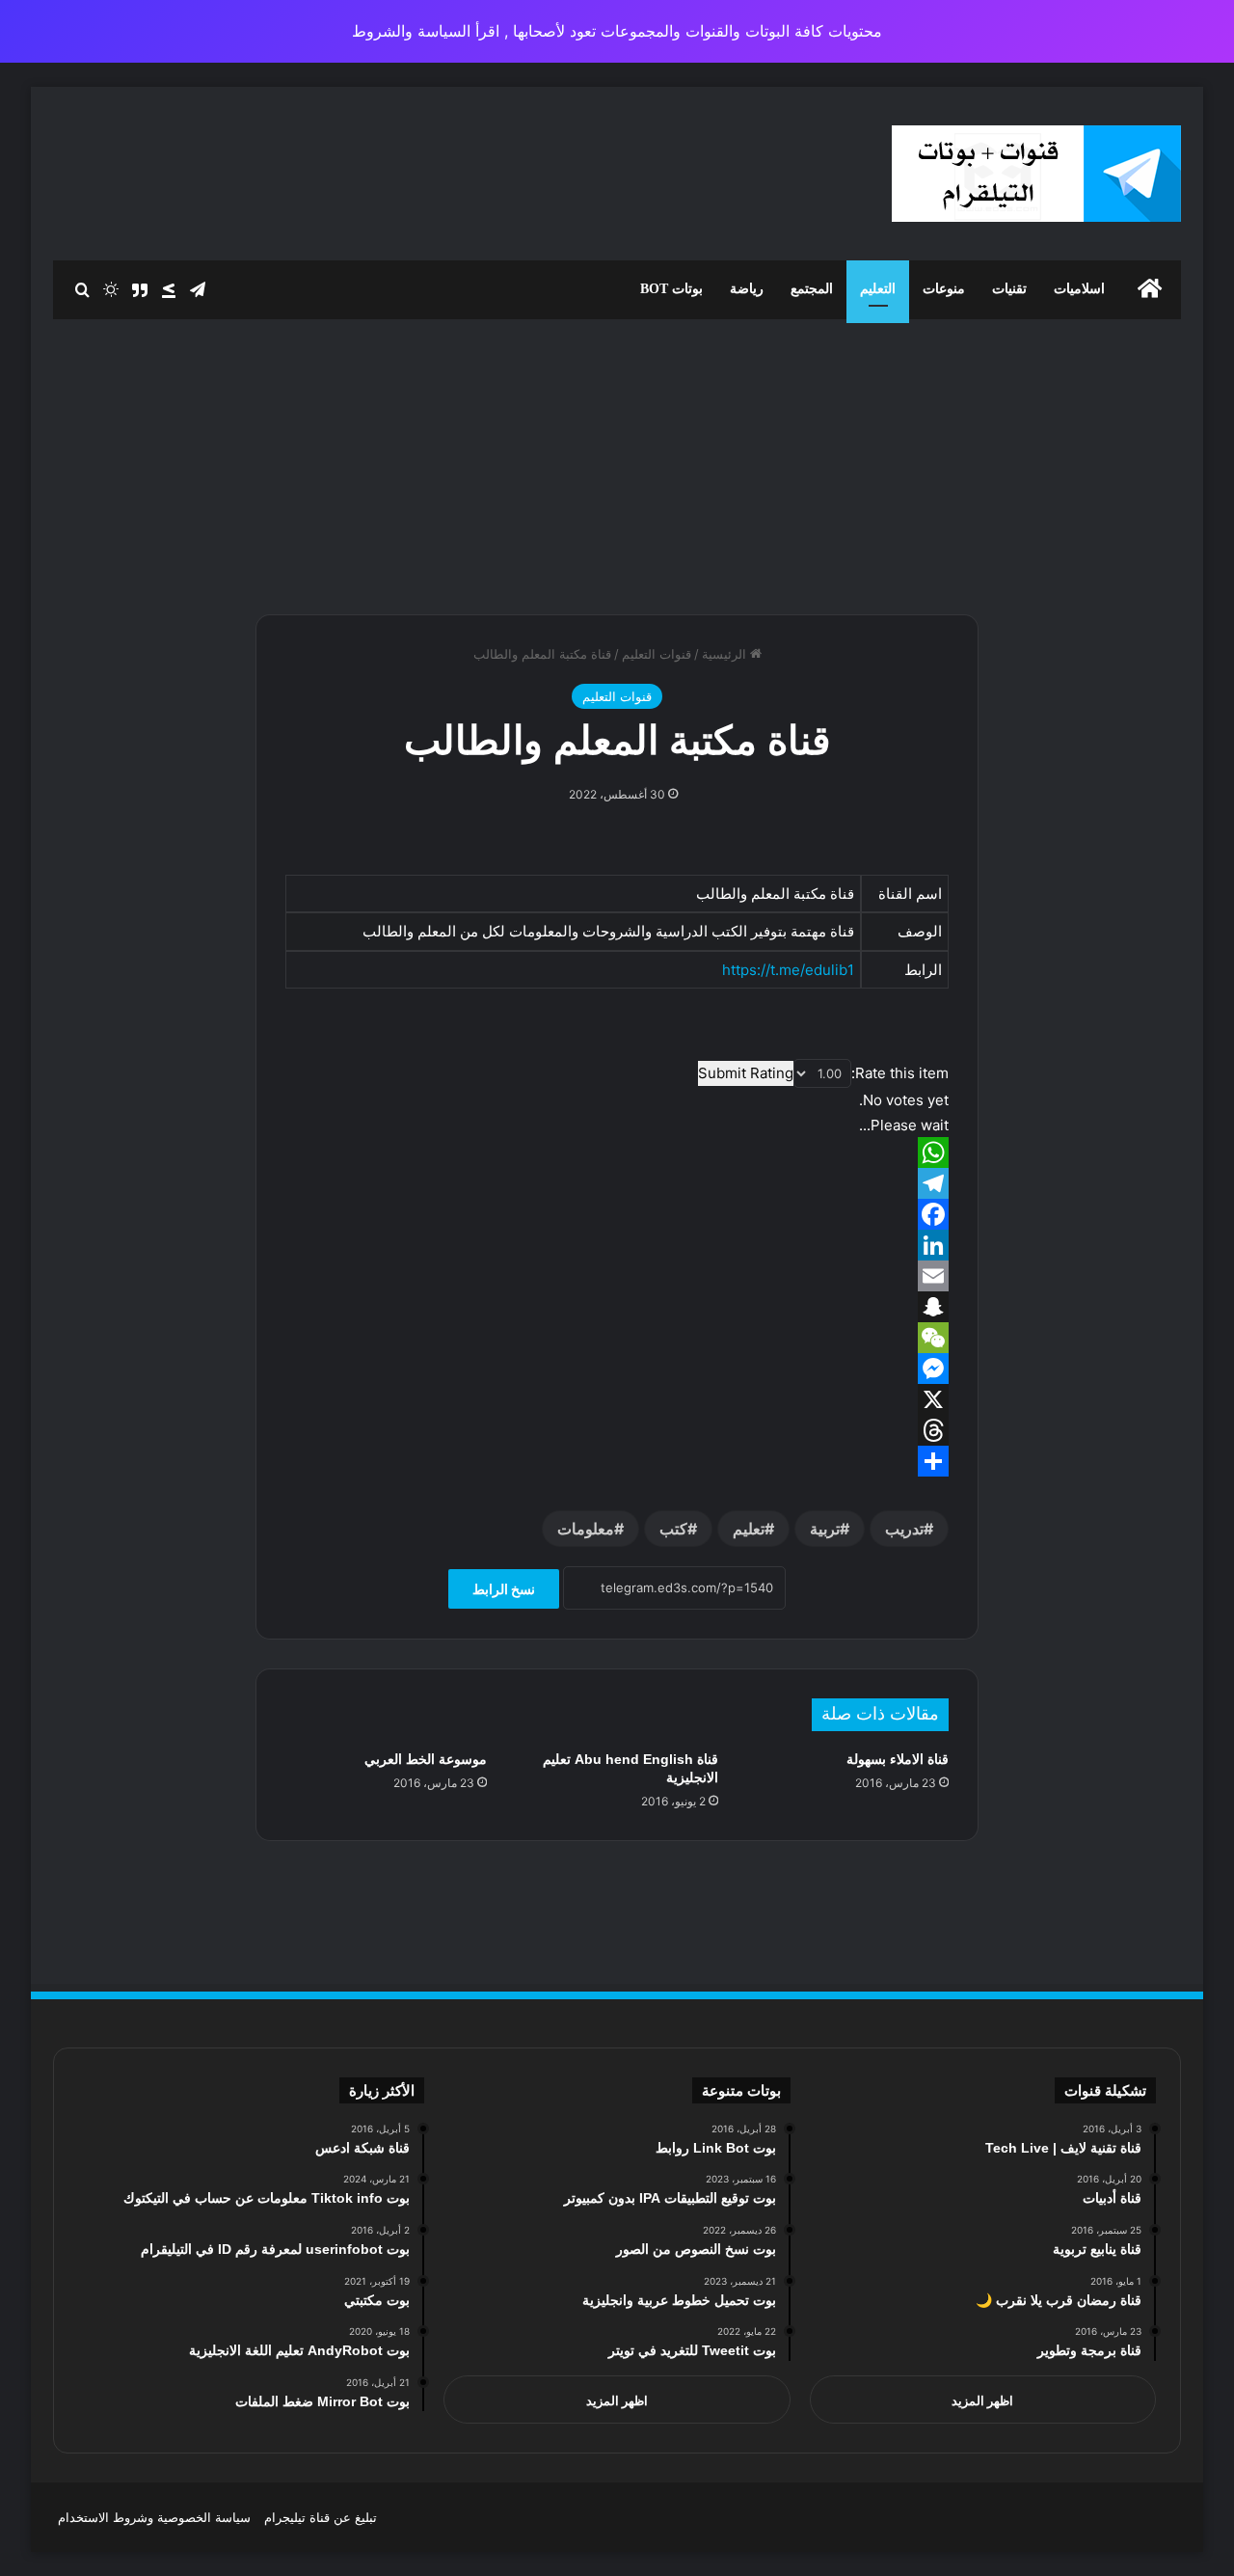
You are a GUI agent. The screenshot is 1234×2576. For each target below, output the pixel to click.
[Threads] (617, 1430)
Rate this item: (900, 1073)
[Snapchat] (617, 1307)
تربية (825, 1529)
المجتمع (812, 289)
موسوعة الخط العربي (426, 1759)
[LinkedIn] (617, 1245)
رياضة (747, 289)
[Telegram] (617, 1183)
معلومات (586, 1529)
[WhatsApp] (617, 1152)
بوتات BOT (671, 289)
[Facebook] (617, 1214)
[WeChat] (617, 1338)
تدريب (904, 1529)
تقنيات (1009, 289)
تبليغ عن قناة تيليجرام (321, 2517)
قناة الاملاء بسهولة (898, 1759)
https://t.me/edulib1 (788, 970)
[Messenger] (617, 1369)
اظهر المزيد (982, 2400)
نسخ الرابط (504, 1589)
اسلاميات (1079, 289)
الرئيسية (726, 654)
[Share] (617, 1461)
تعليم (749, 1529)
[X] (617, 1399)
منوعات (944, 289)
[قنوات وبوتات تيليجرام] (1036, 174)
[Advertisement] (617, 459)
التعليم (878, 289)
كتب (673, 1529)
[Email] (617, 1276)
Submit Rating (746, 1073)
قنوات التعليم (657, 654)
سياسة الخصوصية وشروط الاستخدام (154, 2517)
